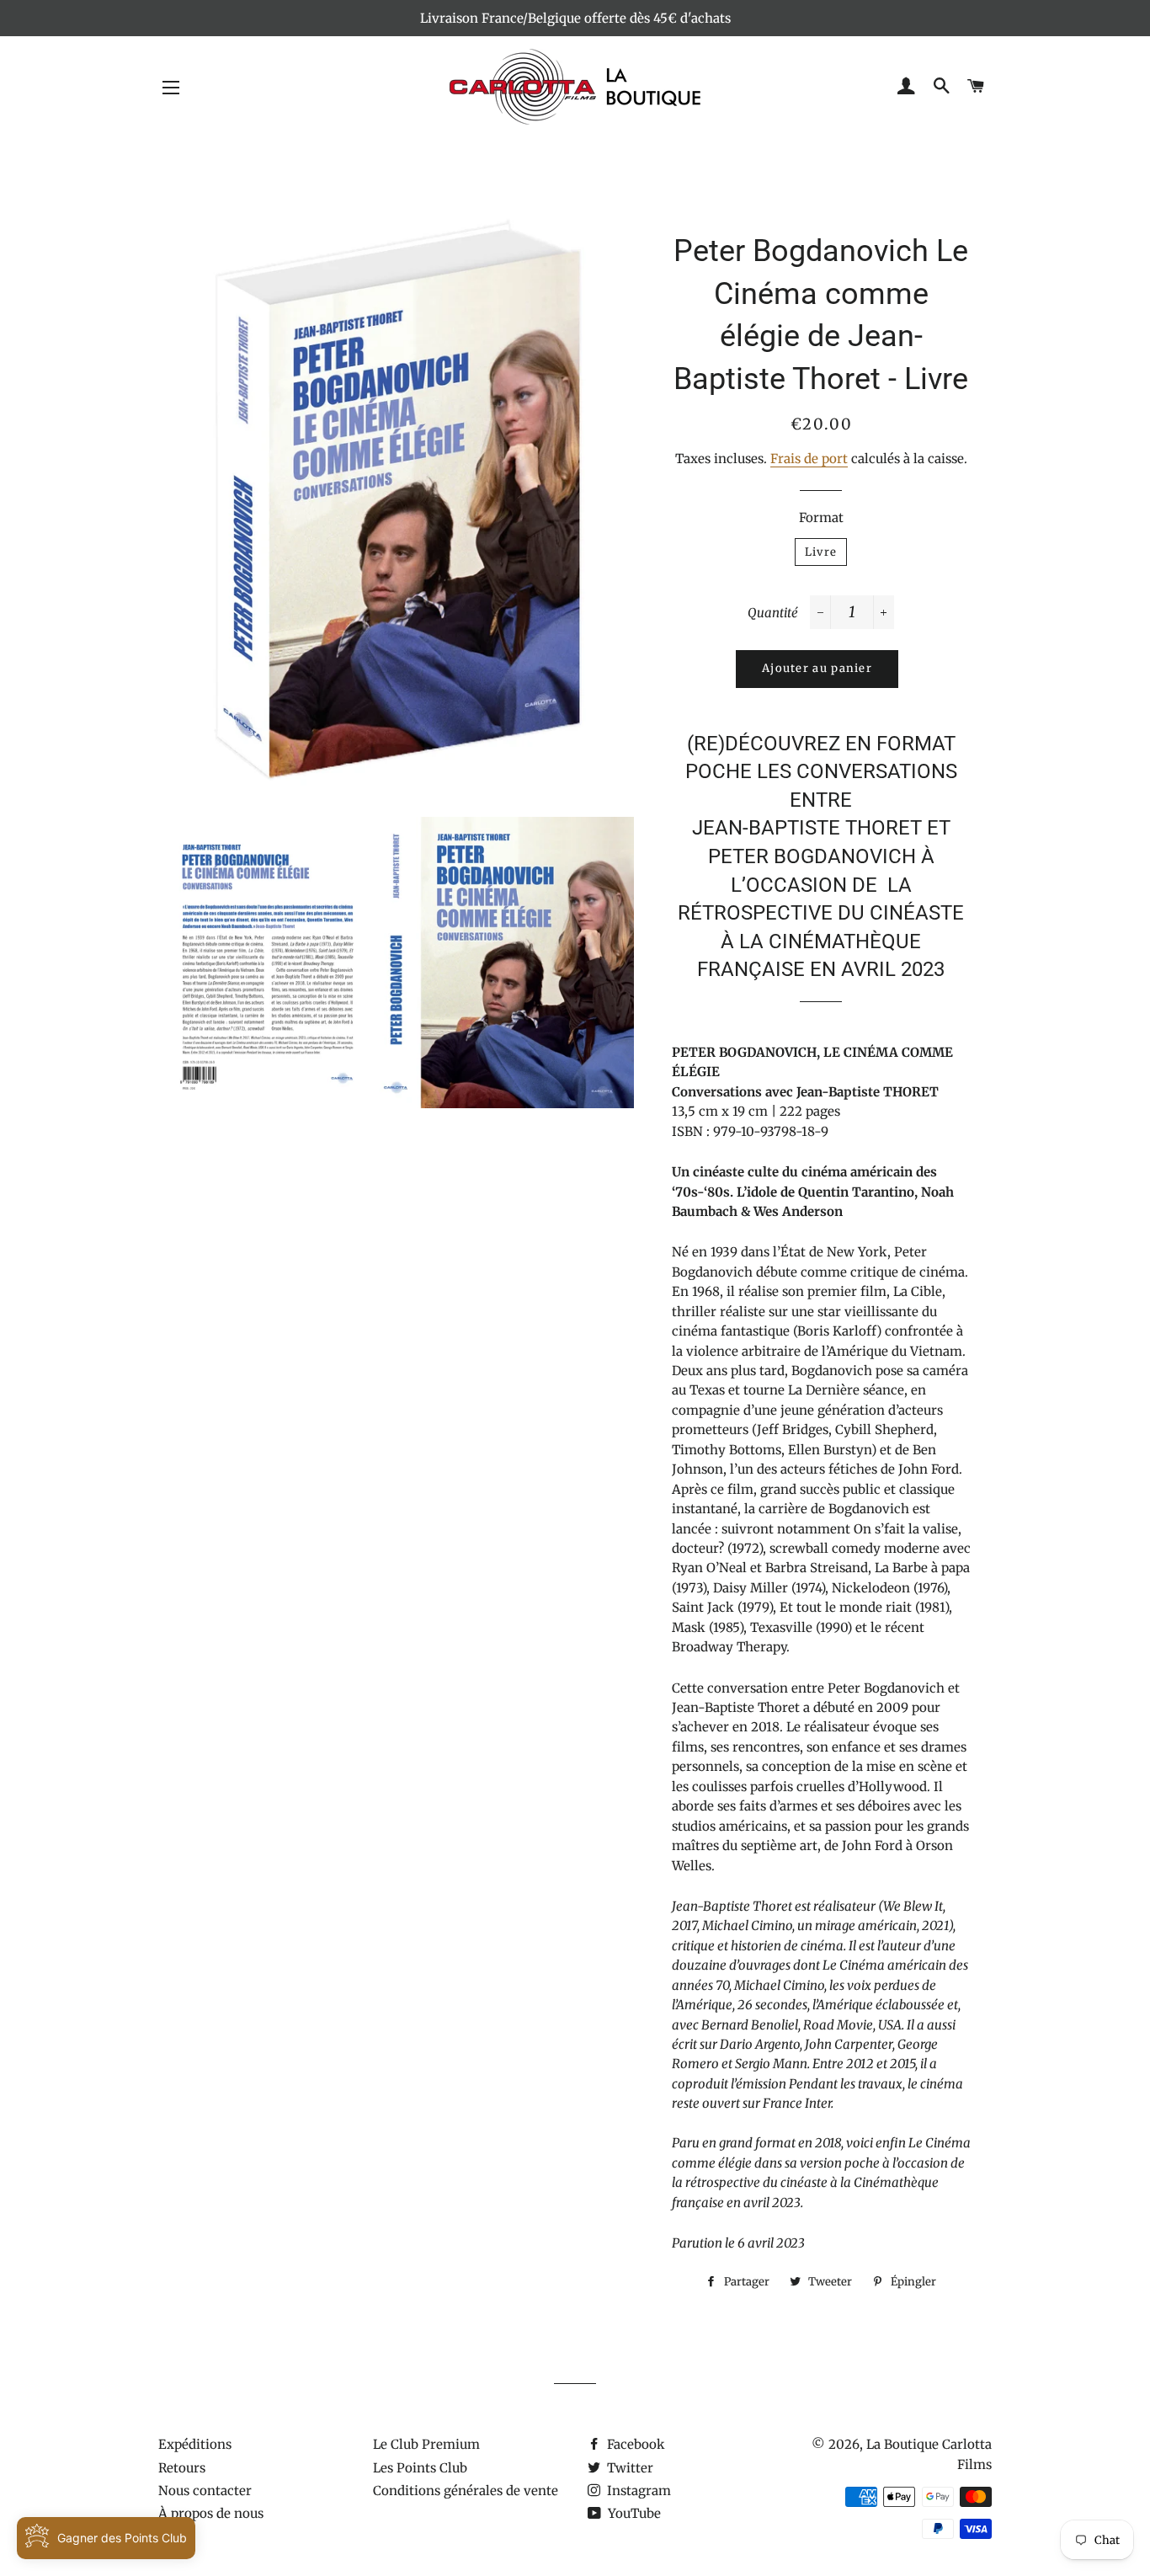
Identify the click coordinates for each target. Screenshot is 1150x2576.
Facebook (634, 2444)
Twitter (628, 2468)
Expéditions (195, 2444)
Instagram (637, 2491)
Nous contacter (205, 2491)
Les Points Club (420, 2468)
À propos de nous (211, 2513)
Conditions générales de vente (466, 2491)
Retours (182, 2468)
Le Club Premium (426, 2444)
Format (821, 517)
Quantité (773, 613)
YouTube (633, 2513)
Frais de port (809, 459)
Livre (821, 552)
